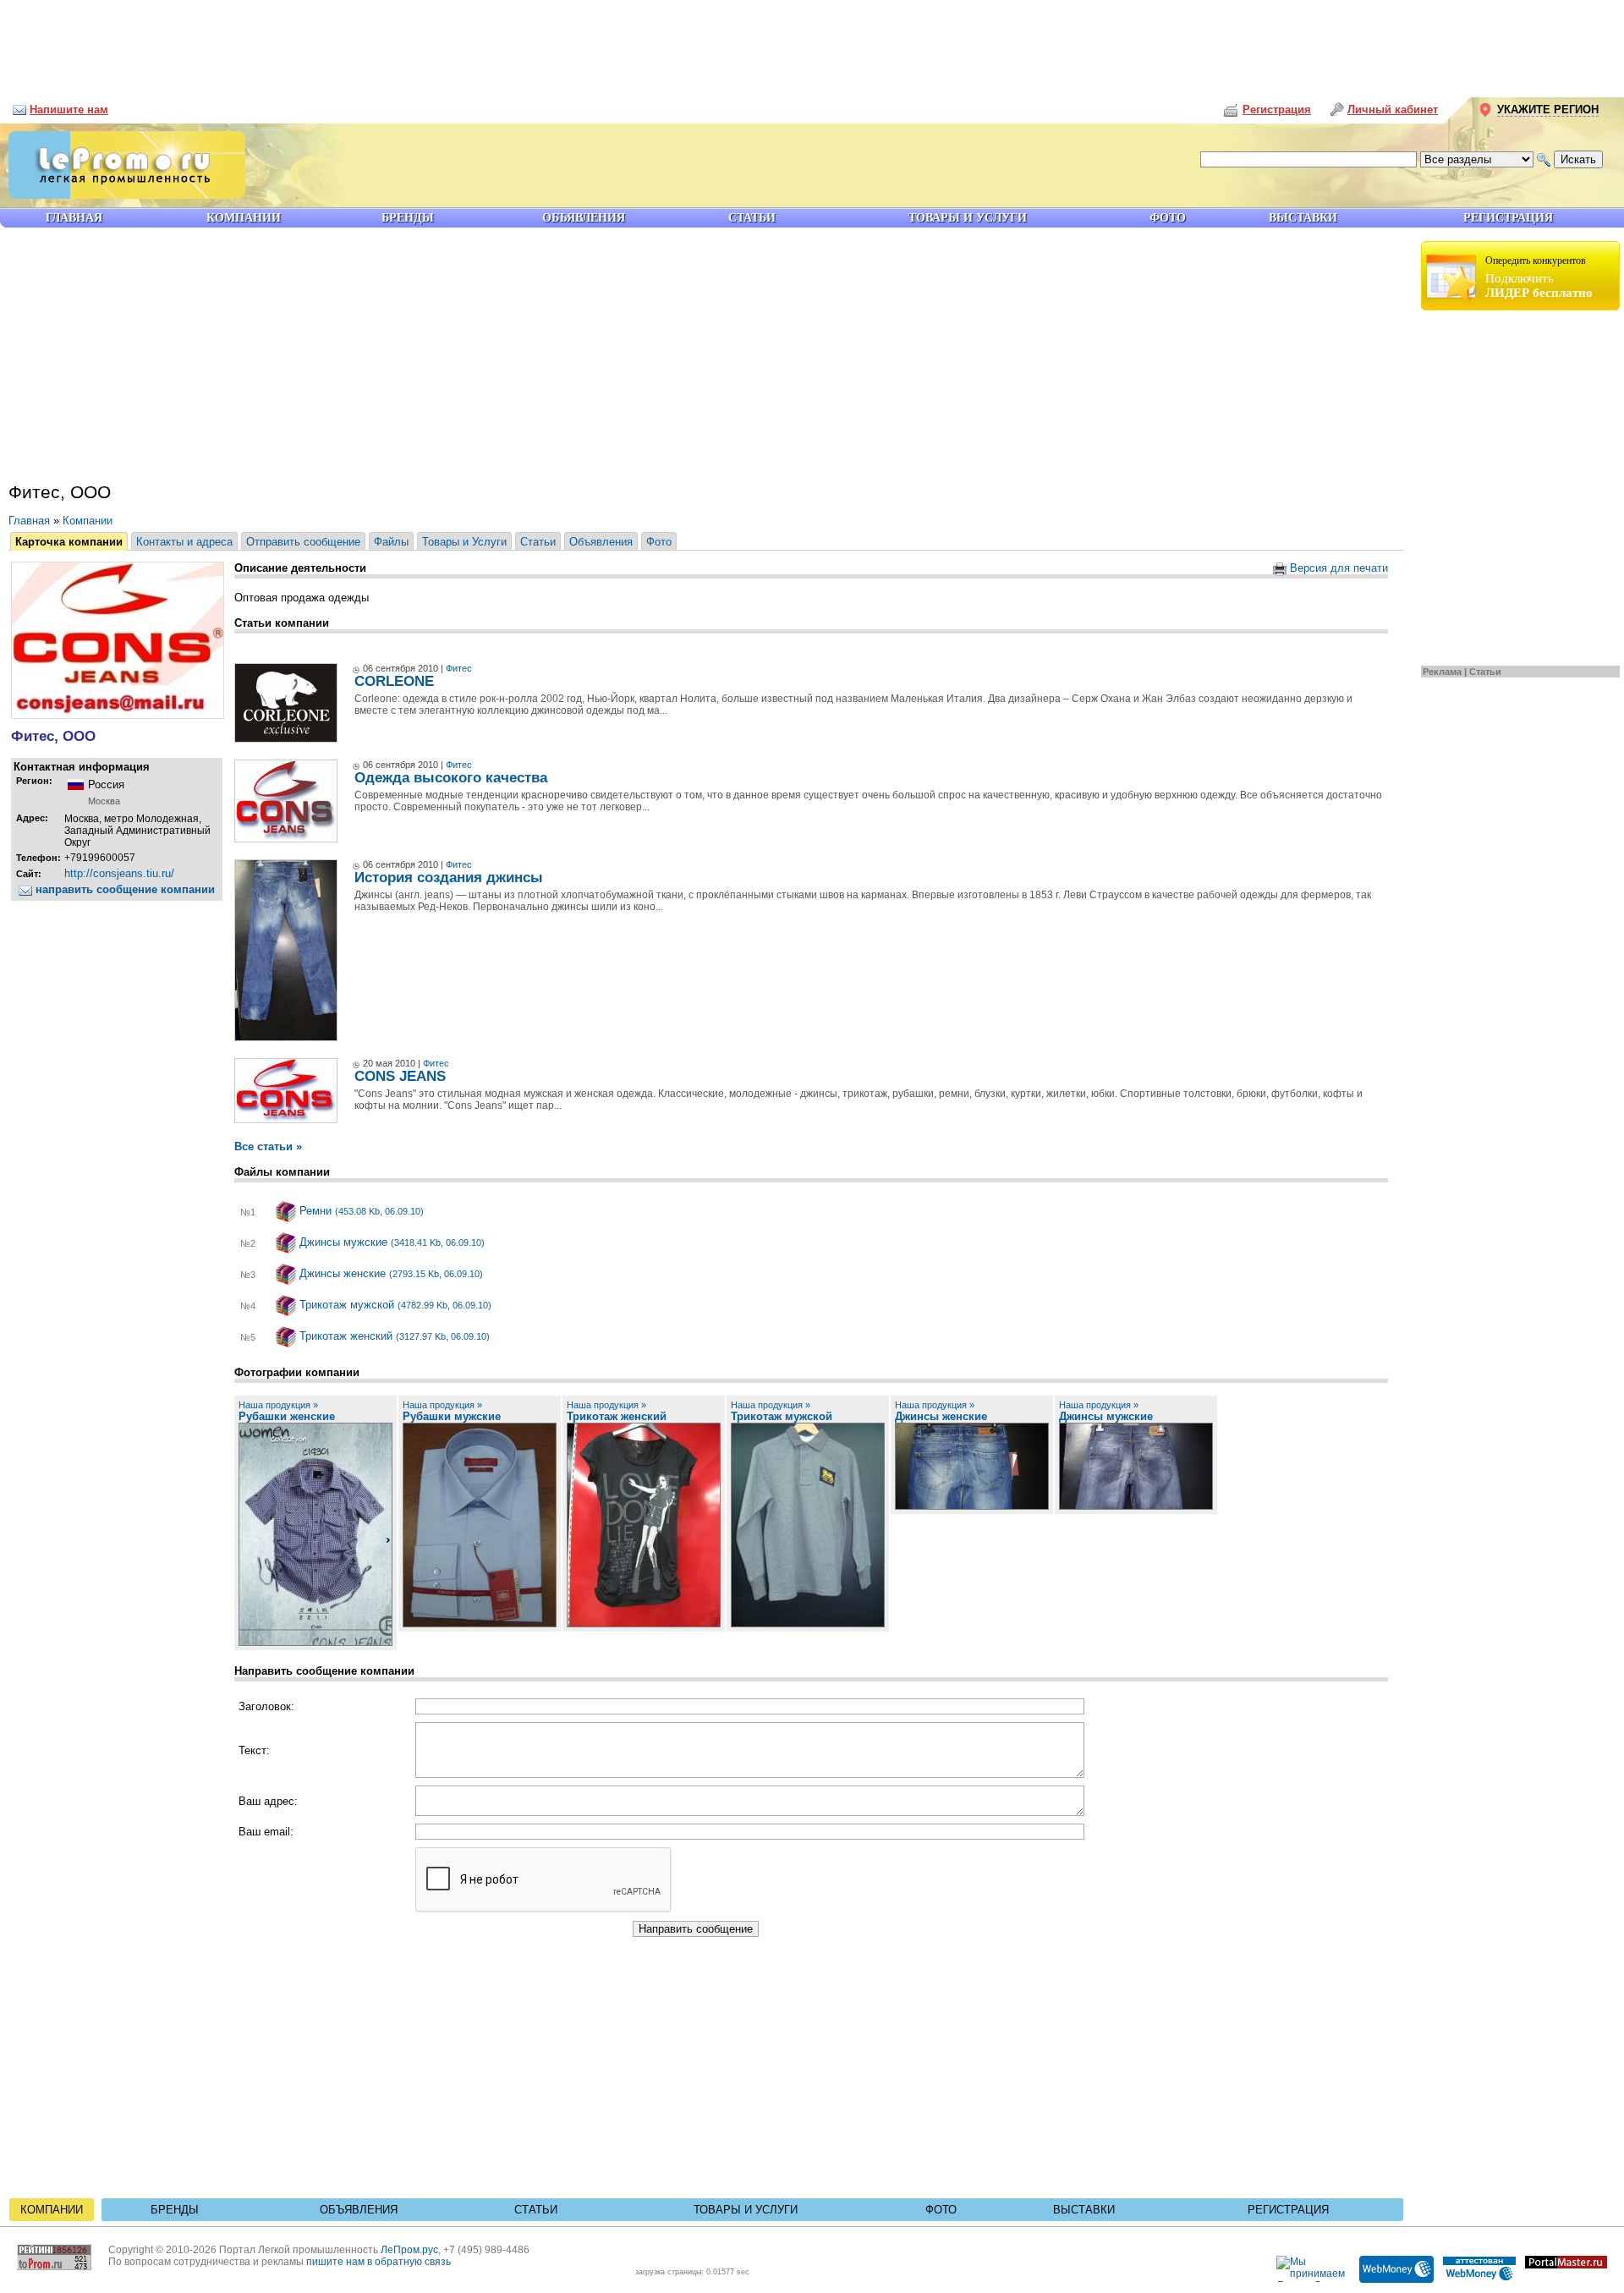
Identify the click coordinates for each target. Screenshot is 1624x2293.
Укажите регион (1548, 110)
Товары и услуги (746, 2210)
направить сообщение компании (123, 889)
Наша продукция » (278, 1405)
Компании (88, 521)
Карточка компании (69, 542)
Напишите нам (69, 110)
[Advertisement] (812, 42)
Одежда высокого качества (451, 778)
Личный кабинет (1393, 110)
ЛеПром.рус (409, 2250)
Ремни (360, 1211)
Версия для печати (1337, 568)
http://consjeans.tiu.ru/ (119, 873)
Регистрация (1288, 2210)
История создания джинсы (449, 878)
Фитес (459, 668)
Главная (29, 521)
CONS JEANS (400, 1076)
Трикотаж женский (393, 1336)
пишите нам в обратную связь (379, 2262)
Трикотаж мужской (394, 1305)
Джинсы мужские (390, 1242)
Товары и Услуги (464, 542)
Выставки (1084, 2210)
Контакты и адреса (184, 542)
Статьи (1485, 672)
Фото (659, 542)
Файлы (391, 542)
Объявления (601, 542)
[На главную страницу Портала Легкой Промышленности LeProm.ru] (123, 195)
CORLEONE (394, 681)
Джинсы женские (390, 1273)
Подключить (1539, 277)
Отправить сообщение (303, 542)
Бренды (175, 2210)
